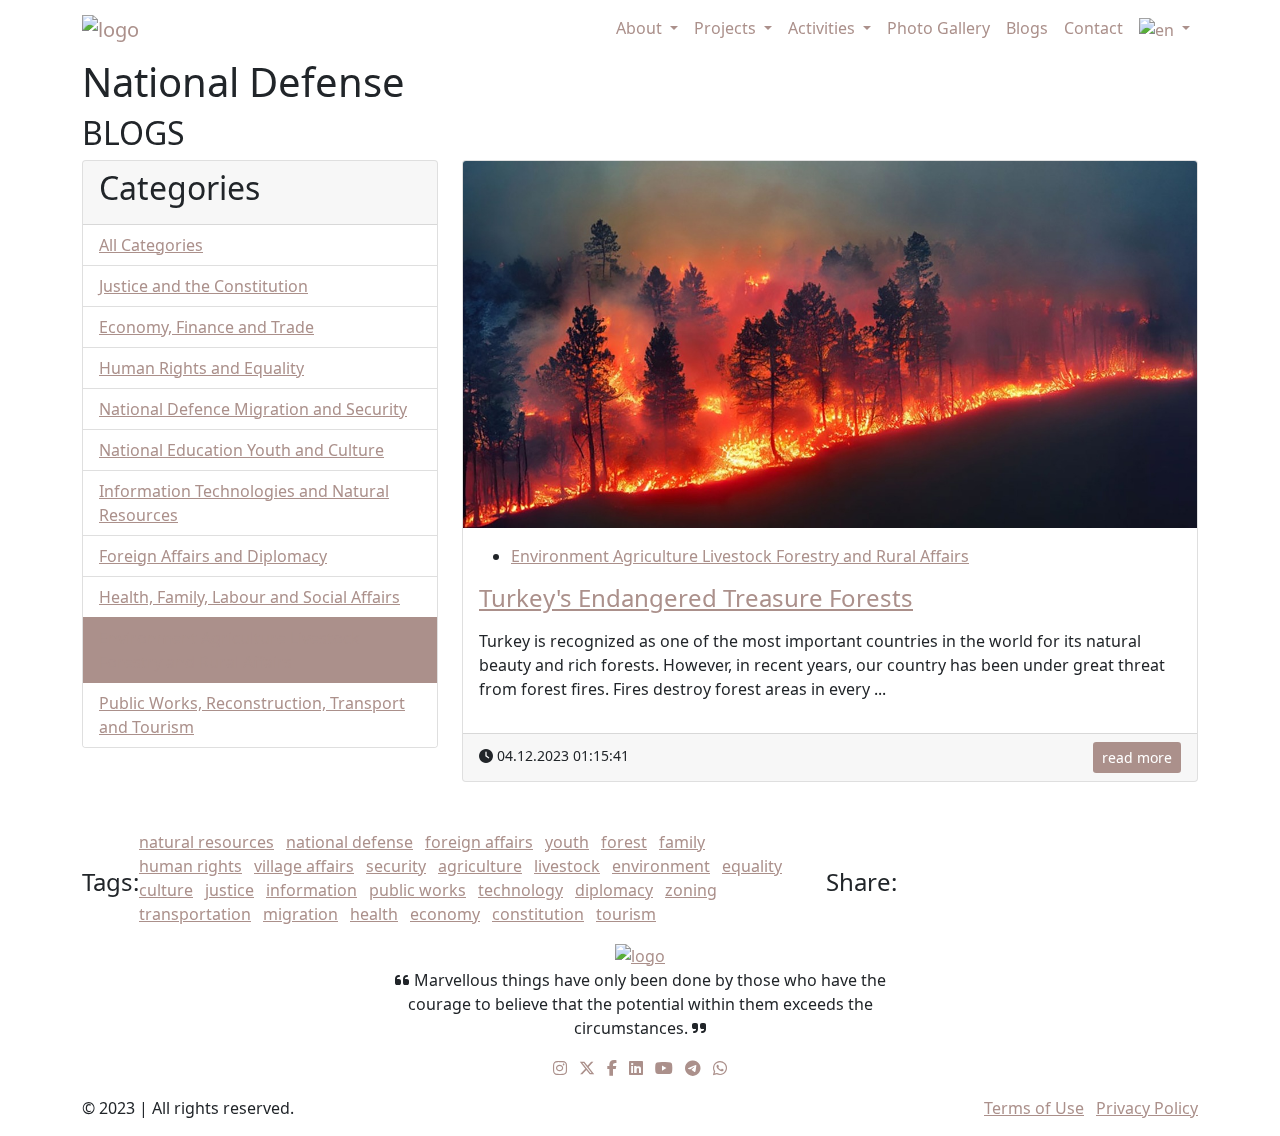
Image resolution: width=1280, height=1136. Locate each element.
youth (567, 842)
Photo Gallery (938, 28)
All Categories (151, 245)
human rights (190, 866)
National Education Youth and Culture (241, 450)
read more (1137, 757)
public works (417, 890)
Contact (1093, 28)
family (682, 842)
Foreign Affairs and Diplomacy (213, 556)
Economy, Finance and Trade (206, 327)
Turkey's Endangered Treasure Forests (696, 597)
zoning (691, 890)
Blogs (1027, 28)
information (311, 890)
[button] (1164, 29)
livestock (567, 866)
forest (624, 842)
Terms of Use (1034, 1108)
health (374, 914)
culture (166, 890)
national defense (349, 842)
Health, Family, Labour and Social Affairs (249, 597)
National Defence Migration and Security (253, 409)
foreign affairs (479, 842)
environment (661, 866)
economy (445, 914)
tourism (626, 914)
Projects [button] (727, 28)
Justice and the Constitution (203, 286)
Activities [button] (823, 28)
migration (300, 914)
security (396, 866)
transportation (195, 914)
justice (229, 890)
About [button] (641, 28)
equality (752, 866)
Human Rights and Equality (201, 368)
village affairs (304, 866)
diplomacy (614, 890)
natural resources (206, 842)
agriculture (480, 866)
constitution (538, 914)
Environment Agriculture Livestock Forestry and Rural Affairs (740, 556)
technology (520, 890)
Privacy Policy (1147, 1108)
